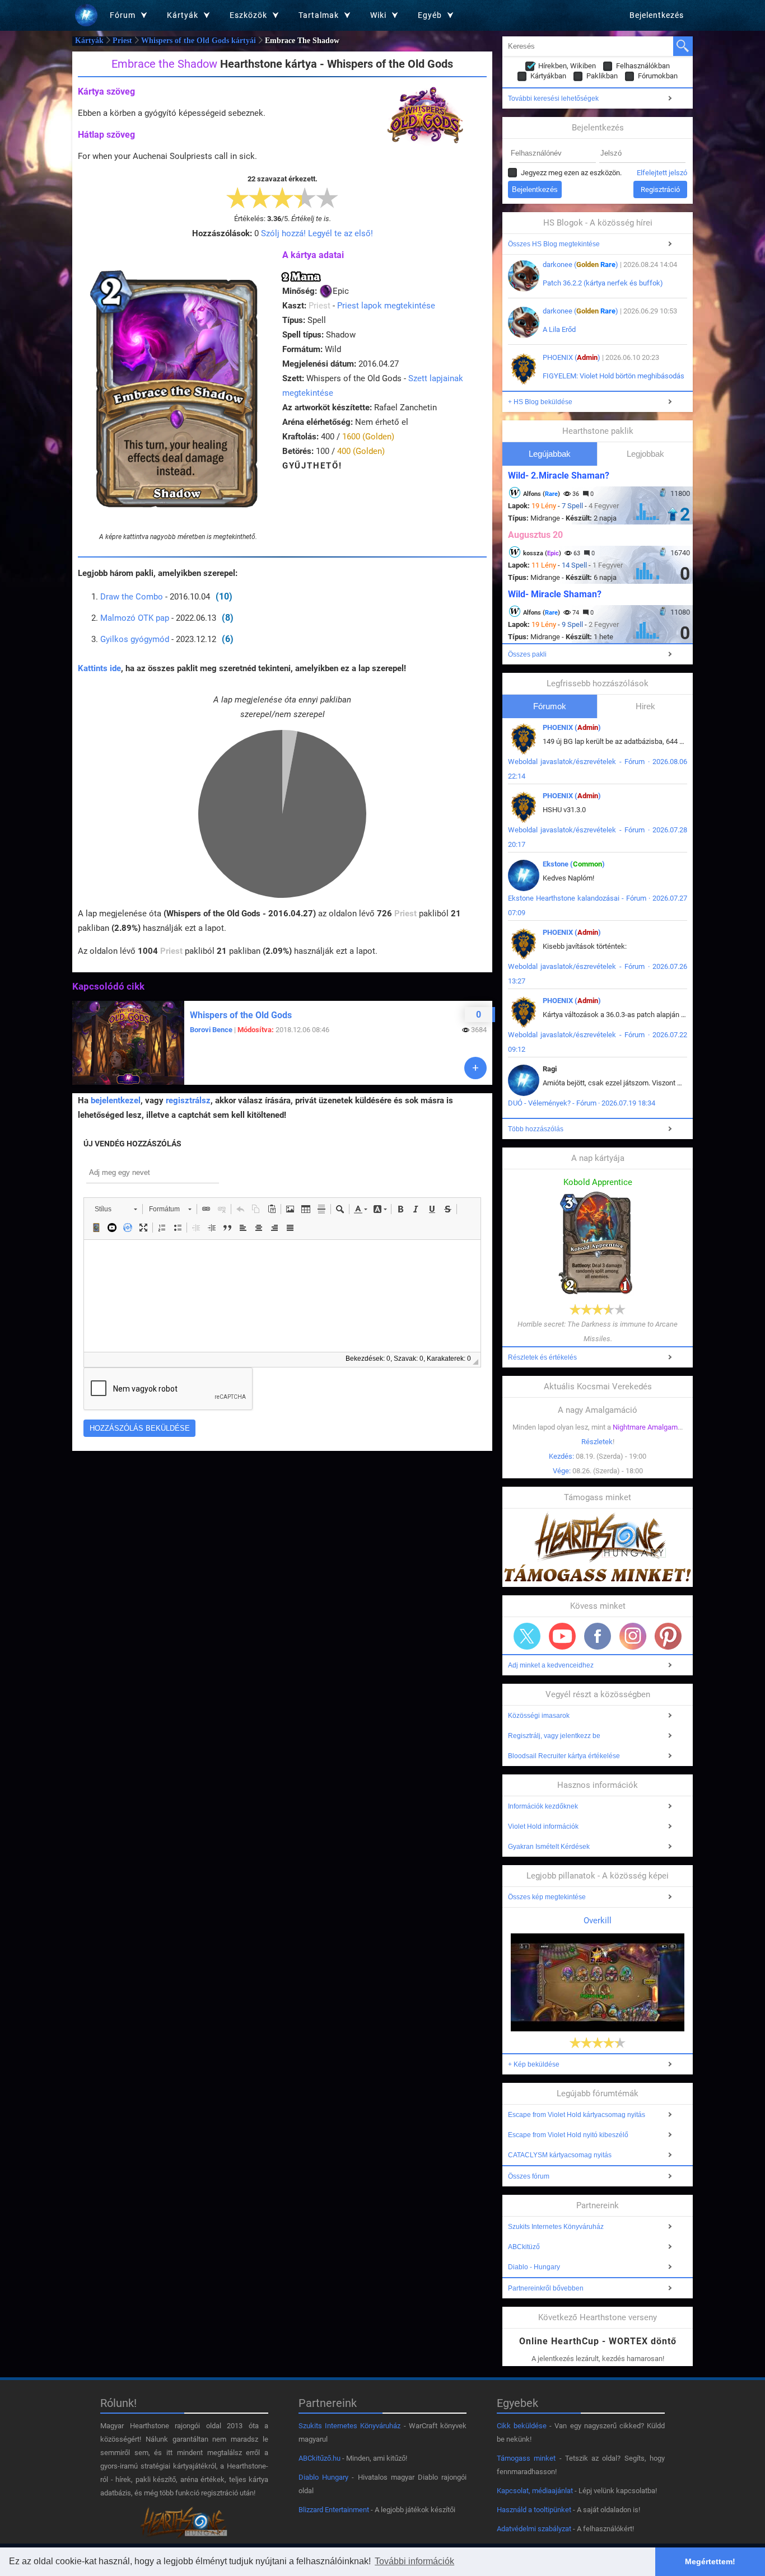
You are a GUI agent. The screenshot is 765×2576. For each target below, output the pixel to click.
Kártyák (89, 41)
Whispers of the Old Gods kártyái (199, 41)
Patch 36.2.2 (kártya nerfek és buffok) (603, 283)
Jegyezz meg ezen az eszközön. (571, 173)
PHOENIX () (572, 357)
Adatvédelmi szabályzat (534, 2529)
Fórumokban (658, 76)
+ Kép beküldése (534, 2064)
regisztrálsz (188, 1100)
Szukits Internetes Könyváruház (556, 2227)
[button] (116, 1209)
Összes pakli (527, 654)
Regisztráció (660, 189)
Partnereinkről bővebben (546, 2288)
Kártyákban (548, 76)
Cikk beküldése (522, 2426)
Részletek (597, 1442)
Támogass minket (526, 2458)
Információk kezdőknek (543, 1806)
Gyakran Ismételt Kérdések (549, 1847)
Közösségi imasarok (539, 1716)
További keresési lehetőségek (553, 99)
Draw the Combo (132, 597)
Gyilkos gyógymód (135, 639)
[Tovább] (475, 1068)
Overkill (598, 1921)
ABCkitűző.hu (319, 2458)
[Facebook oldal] (598, 1636)
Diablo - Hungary (534, 2267)
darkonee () (580, 264)
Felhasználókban (643, 66)
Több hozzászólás (536, 1129)
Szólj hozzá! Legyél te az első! (317, 233)
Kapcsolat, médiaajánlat (535, 2491)
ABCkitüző (524, 2247)
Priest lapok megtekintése (386, 306)
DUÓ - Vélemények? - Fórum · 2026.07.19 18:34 (582, 1103)
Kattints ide (99, 668)
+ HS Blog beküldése (540, 402)
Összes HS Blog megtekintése (554, 244)
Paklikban (602, 76)
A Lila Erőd (559, 329)
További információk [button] (414, 2561)
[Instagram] (633, 1636)
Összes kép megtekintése (547, 1897)
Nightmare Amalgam (645, 1427)
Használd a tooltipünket (534, 2510)
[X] (527, 1636)
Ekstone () (574, 864)
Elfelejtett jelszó (662, 173)
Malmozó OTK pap (135, 618)
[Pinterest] (668, 1636)
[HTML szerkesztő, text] (282, 1296)
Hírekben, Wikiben (567, 66)
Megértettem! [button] (710, 2561)
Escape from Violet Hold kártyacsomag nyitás (577, 2115)
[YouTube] (562, 1636)
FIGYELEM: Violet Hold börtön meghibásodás (614, 376)
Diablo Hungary (323, 2477)
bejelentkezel (116, 1100)
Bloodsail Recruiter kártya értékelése (564, 1756)
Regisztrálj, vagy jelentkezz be (554, 1736)
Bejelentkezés (657, 15)
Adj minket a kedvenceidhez (551, 1665)
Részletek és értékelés (542, 1357)
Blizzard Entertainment (334, 2510)
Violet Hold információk (543, 1826)
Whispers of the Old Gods (241, 1015)
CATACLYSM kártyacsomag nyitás (560, 2155)
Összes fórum (529, 2176)
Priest (122, 41)
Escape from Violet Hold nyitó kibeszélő (568, 2135)
